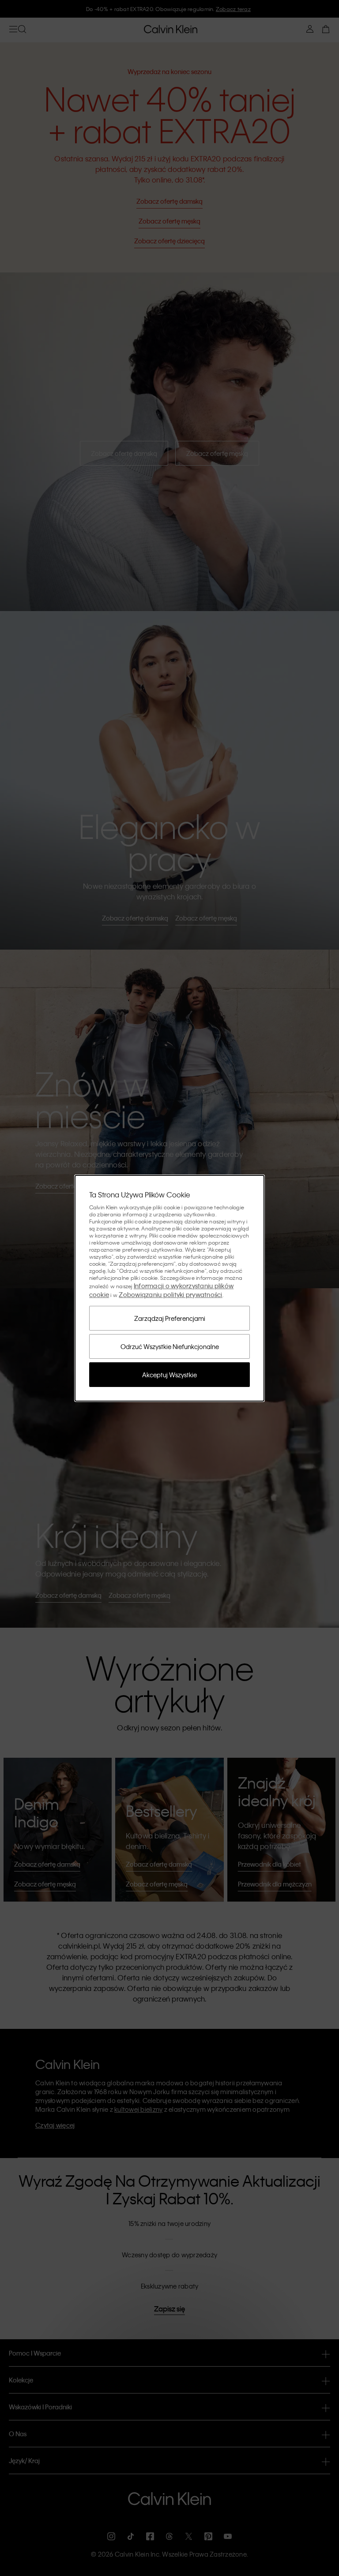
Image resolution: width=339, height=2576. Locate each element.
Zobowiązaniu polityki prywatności (170, 1294)
